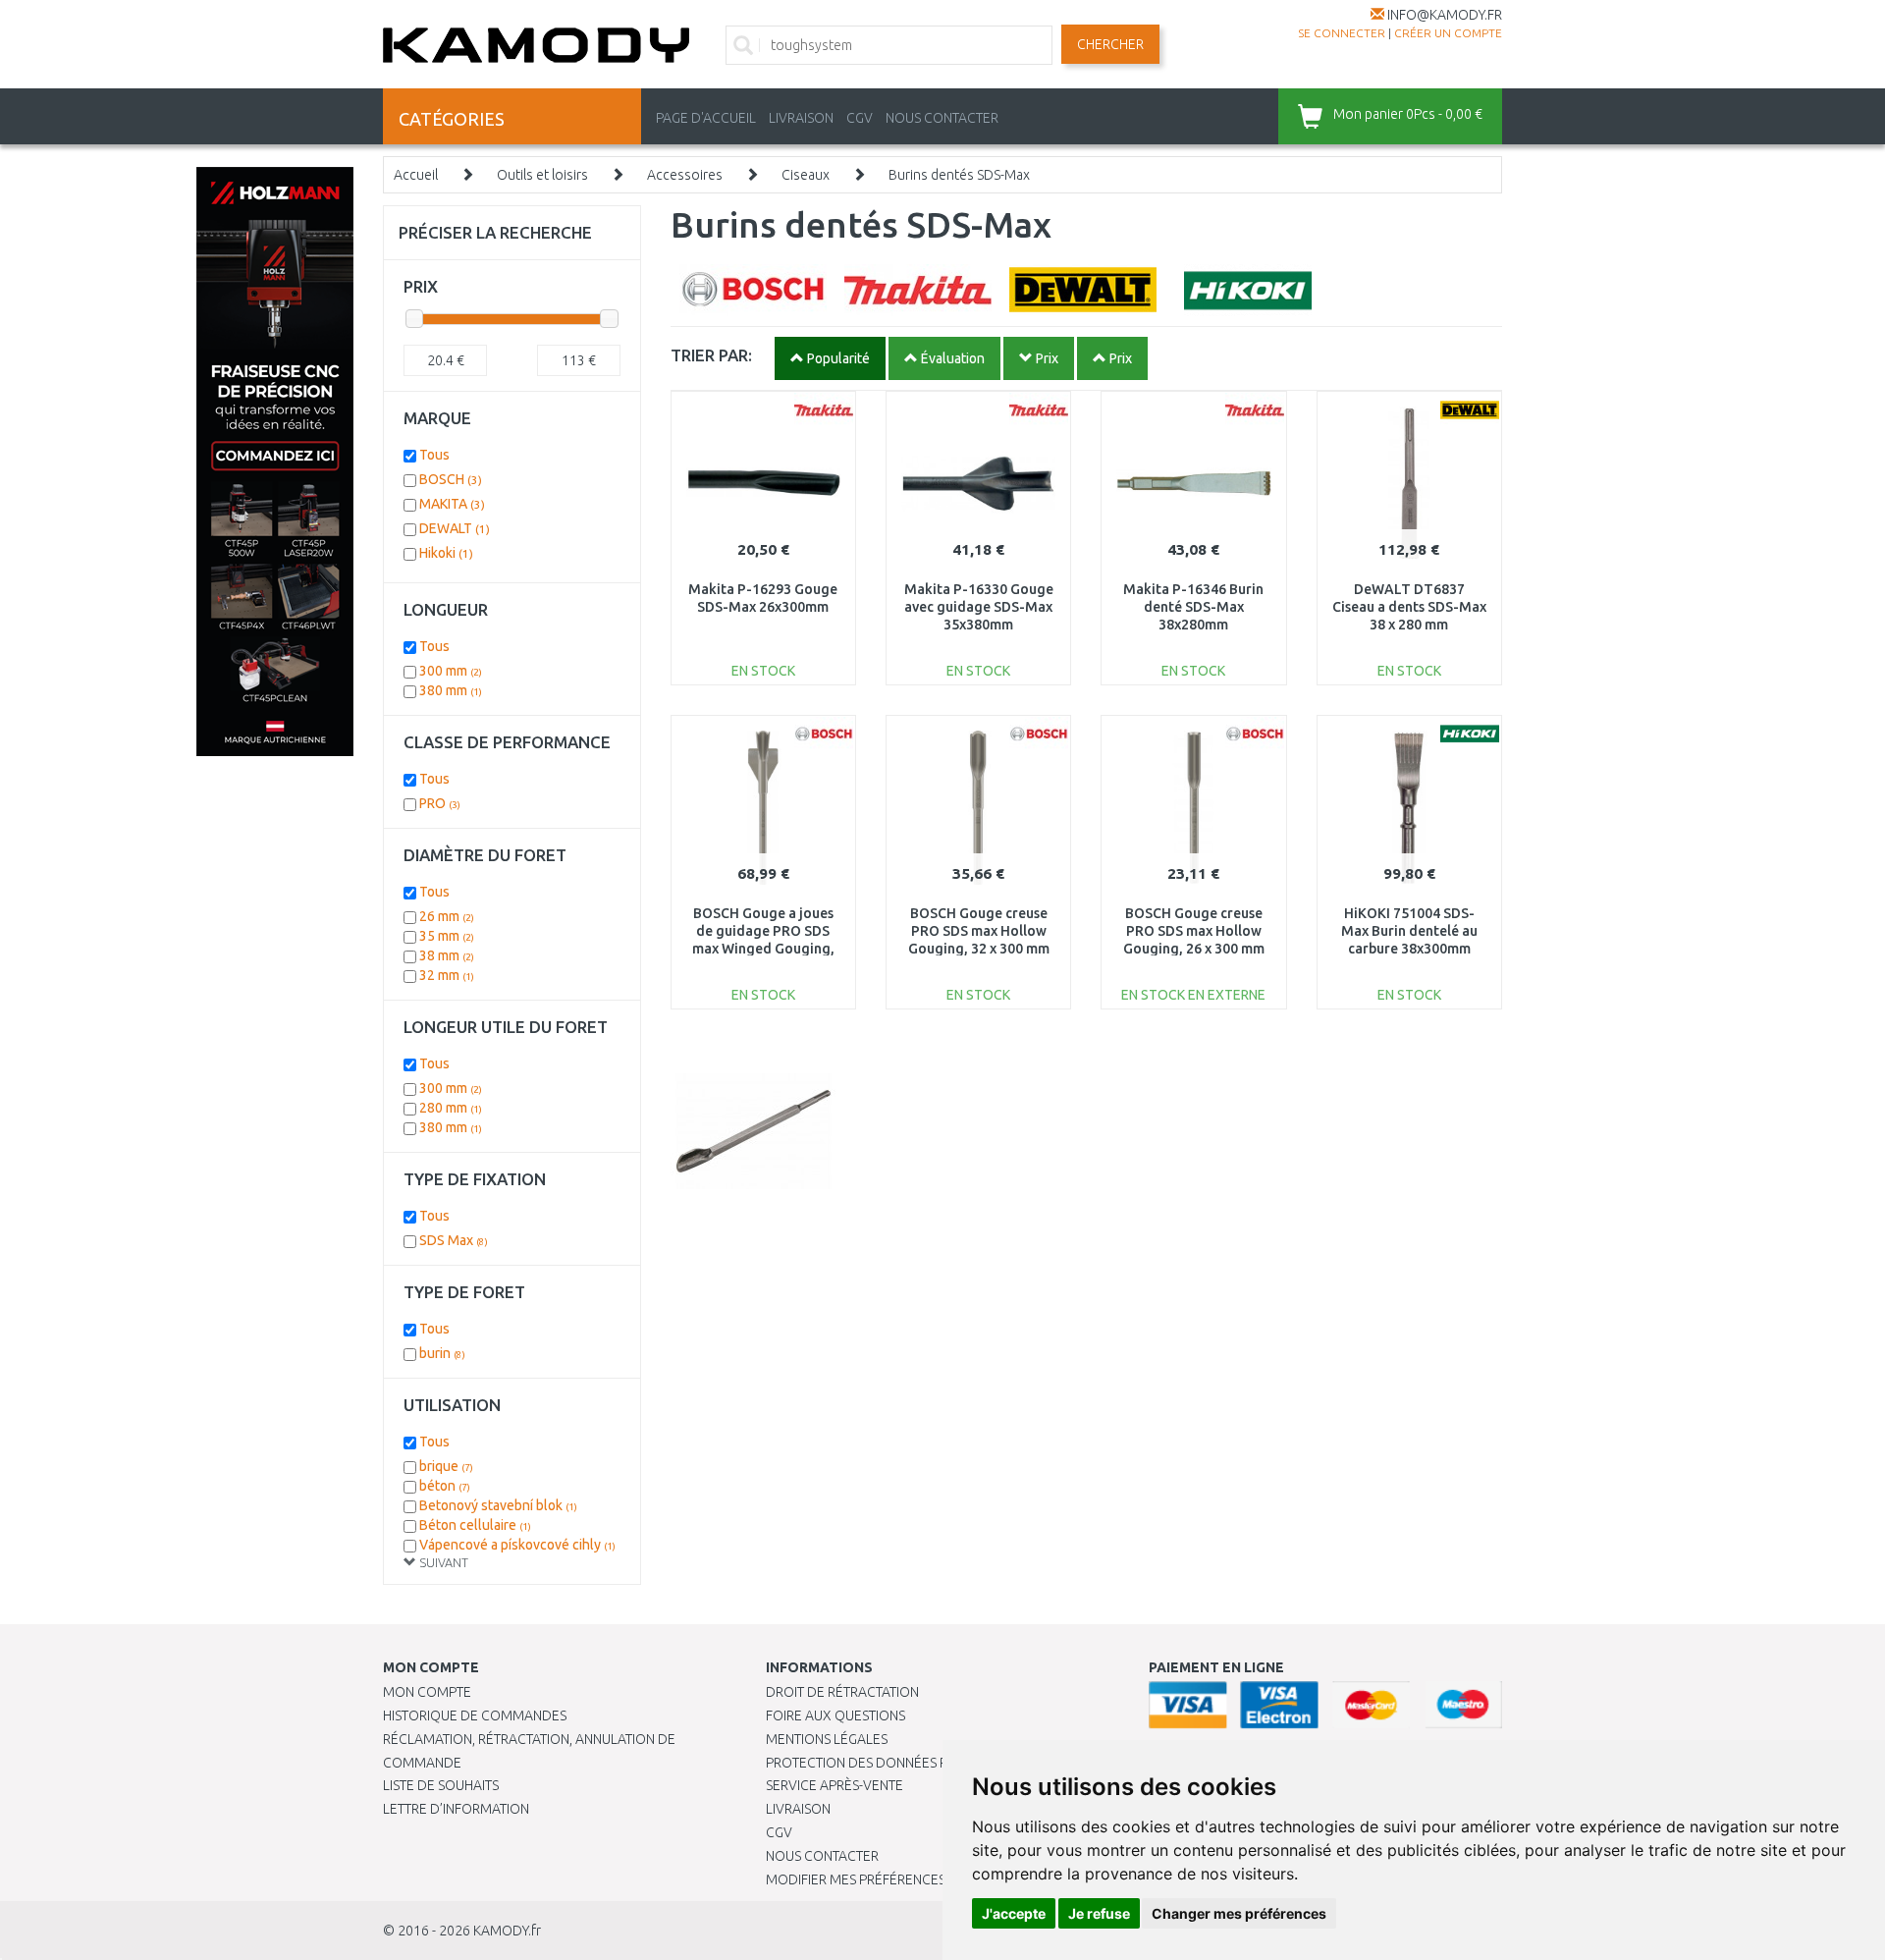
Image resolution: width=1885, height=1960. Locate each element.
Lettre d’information (456, 1809)
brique (446, 1466)
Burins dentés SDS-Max (959, 175)
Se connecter (1342, 33)
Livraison (798, 1809)
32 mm (447, 975)
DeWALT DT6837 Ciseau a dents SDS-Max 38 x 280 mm (1409, 607)
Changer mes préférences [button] (1239, 1913)
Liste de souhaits (441, 1785)
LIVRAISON (801, 118)
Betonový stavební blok (498, 1505)
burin (442, 1353)
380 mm (451, 690)
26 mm (447, 916)
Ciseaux (806, 175)
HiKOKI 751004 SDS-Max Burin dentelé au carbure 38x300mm (1409, 931)
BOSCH (451, 479)
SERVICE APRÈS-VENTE (835, 1785)
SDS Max (454, 1240)
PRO (440, 803)
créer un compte (1448, 33)
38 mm (447, 955)
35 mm (447, 936)
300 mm (451, 671)
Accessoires (685, 175)
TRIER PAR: (711, 355)
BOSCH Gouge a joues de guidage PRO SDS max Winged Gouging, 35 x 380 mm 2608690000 (763, 949)
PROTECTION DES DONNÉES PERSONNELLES (900, 1763)
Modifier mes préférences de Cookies (895, 1879)
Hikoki (446, 553)
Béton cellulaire (475, 1525)
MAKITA (452, 504)
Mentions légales (827, 1739)
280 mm (451, 1108)
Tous (434, 455)
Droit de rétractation (842, 1692)
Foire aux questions (835, 1715)
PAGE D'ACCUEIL (706, 118)
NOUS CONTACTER (942, 118)
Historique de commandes (475, 1715)
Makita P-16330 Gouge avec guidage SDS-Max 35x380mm (979, 607)
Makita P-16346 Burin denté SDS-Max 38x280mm (1193, 607)
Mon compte (427, 1692)
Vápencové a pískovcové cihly (517, 1545)
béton (445, 1486)
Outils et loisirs (542, 175)
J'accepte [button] (1014, 1913)
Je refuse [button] (1099, 1913)
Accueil (416, 175)
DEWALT (455, 528)
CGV (860, 118)
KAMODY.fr (507, 1931)
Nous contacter (822, 1856)
